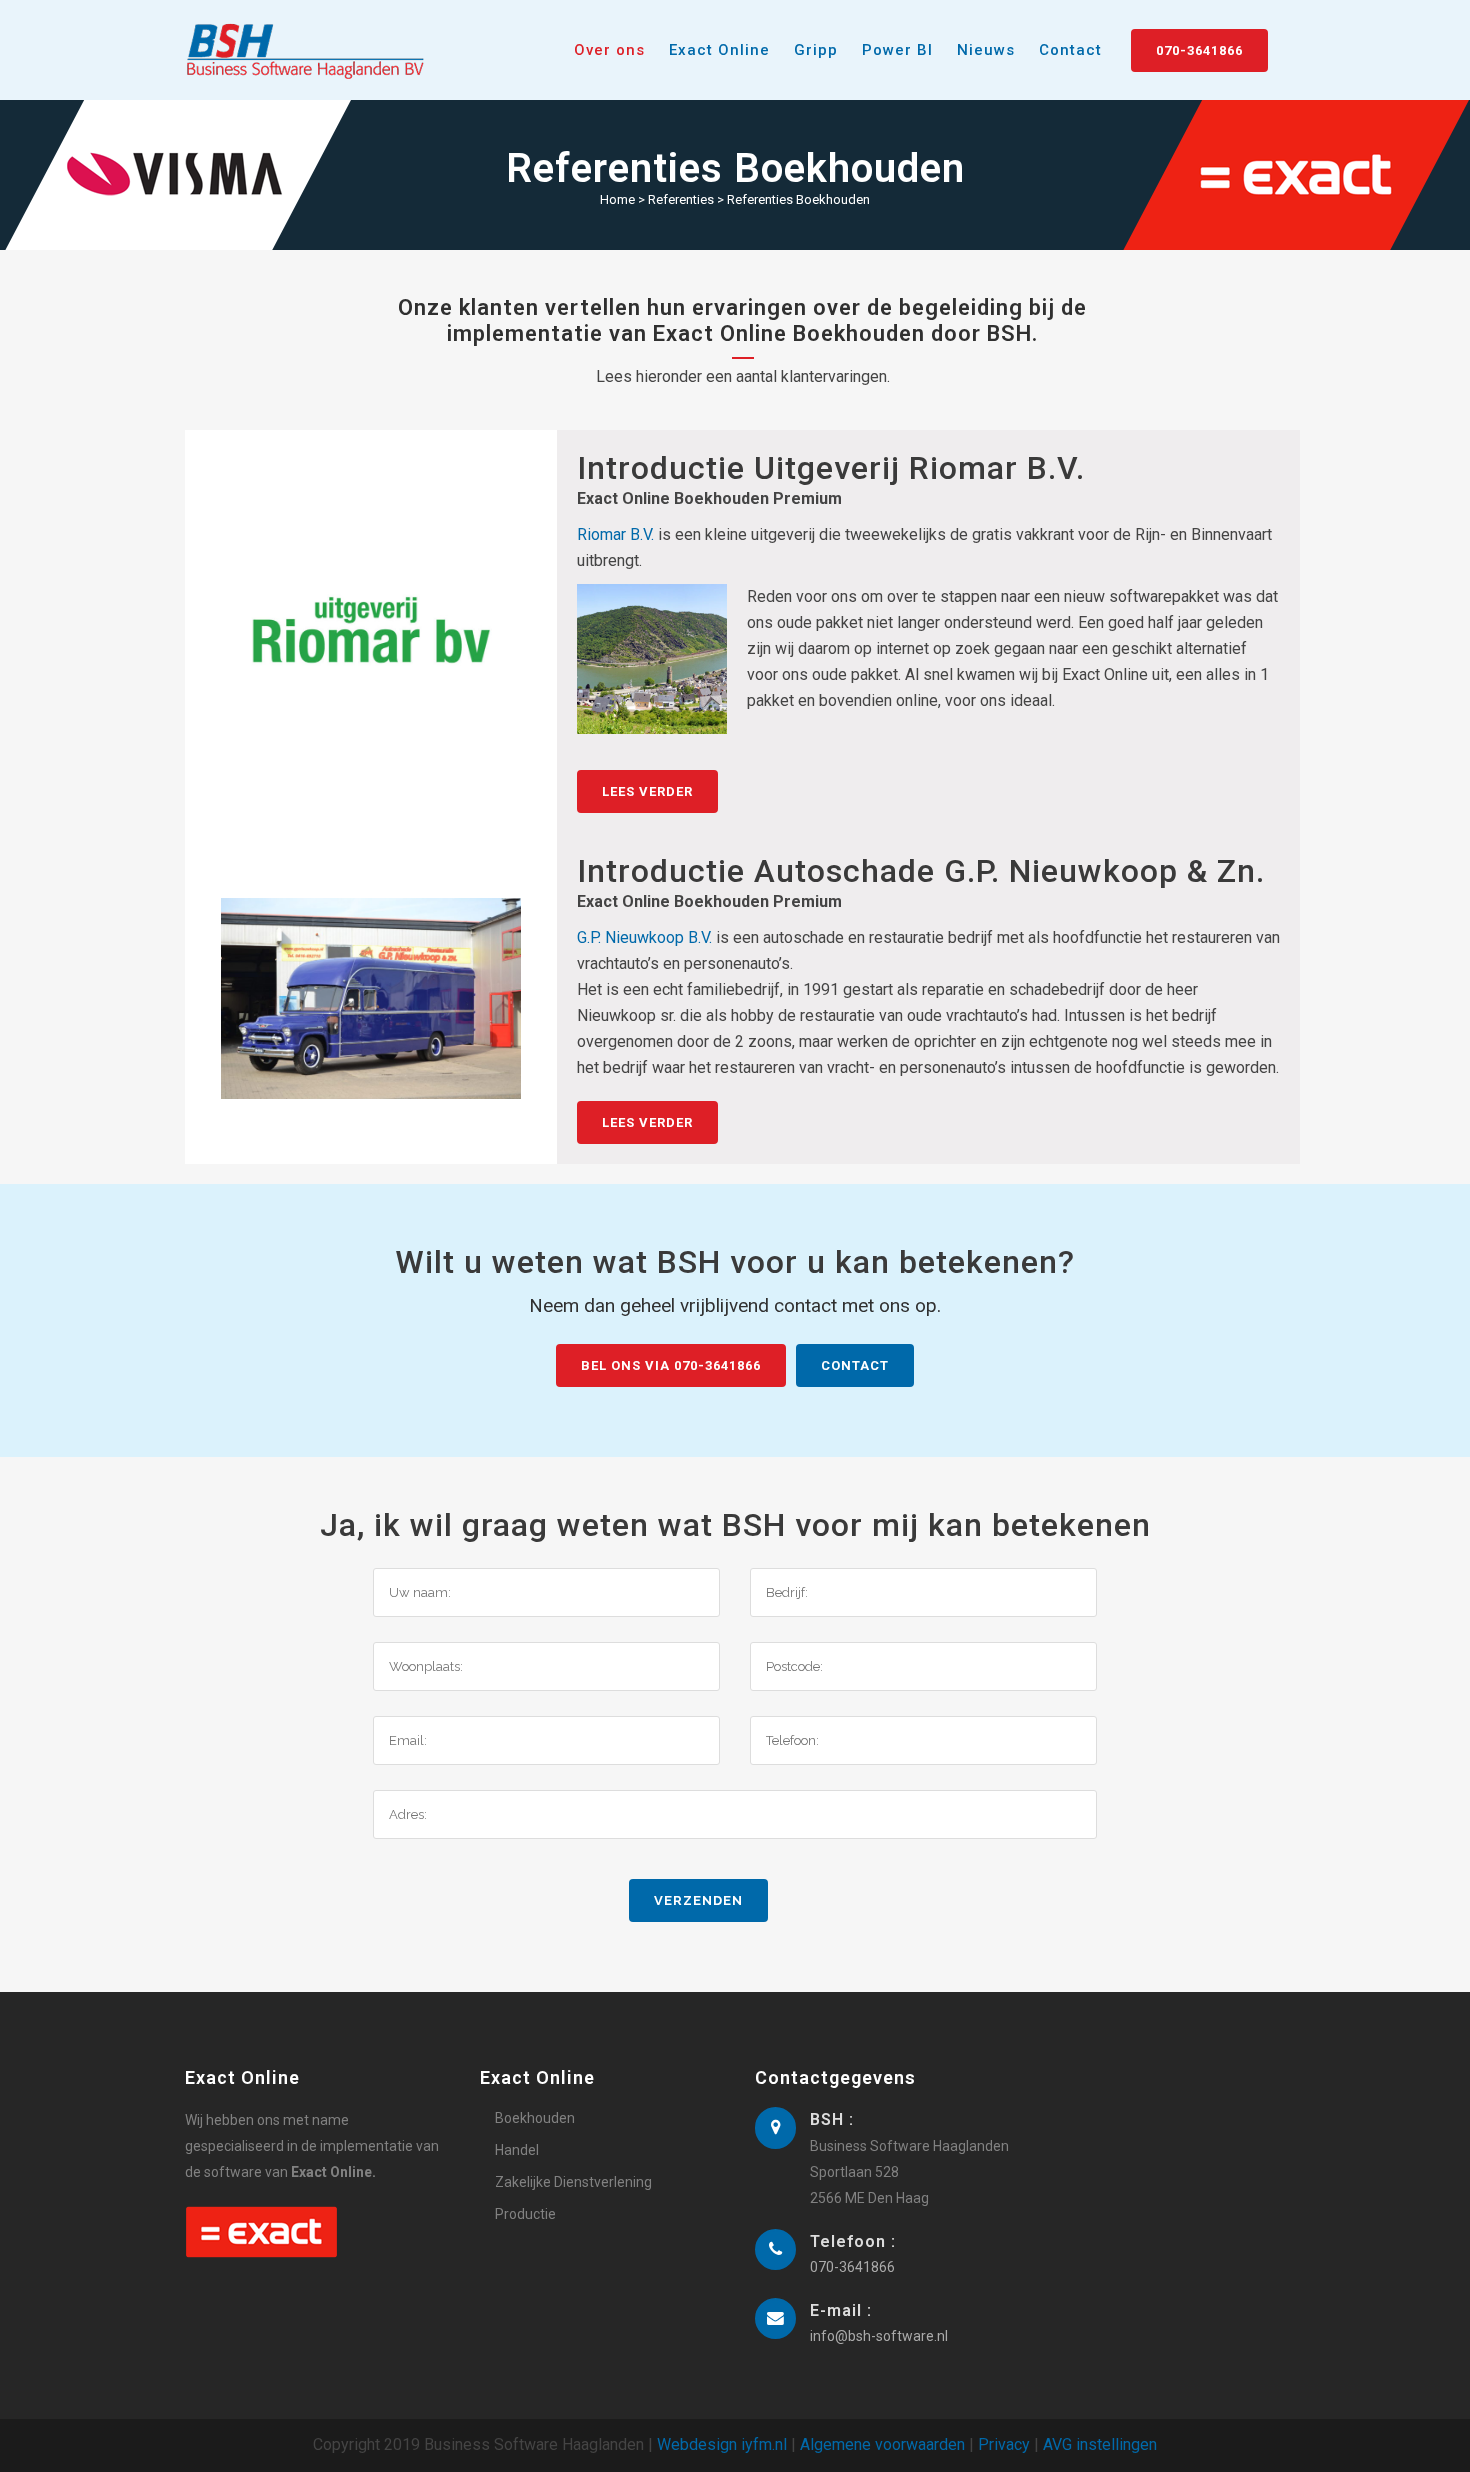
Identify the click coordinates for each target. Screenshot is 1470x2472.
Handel (517, 2150)
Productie (525, 2214)
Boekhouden (535, 2118)
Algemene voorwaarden (882, 2444)
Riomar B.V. (615, 534)
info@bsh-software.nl (879, 2336)
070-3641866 (1199, 50)
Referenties (681, 199)
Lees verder (647, 791)
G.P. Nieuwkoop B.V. (644, 937)
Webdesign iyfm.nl (722, 2444)
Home (617, 199)
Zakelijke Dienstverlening (573, 2182)
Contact (855, 1365)
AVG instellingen (1100, 2444)
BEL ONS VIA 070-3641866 (671, 1365)
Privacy (1004, 2444)
